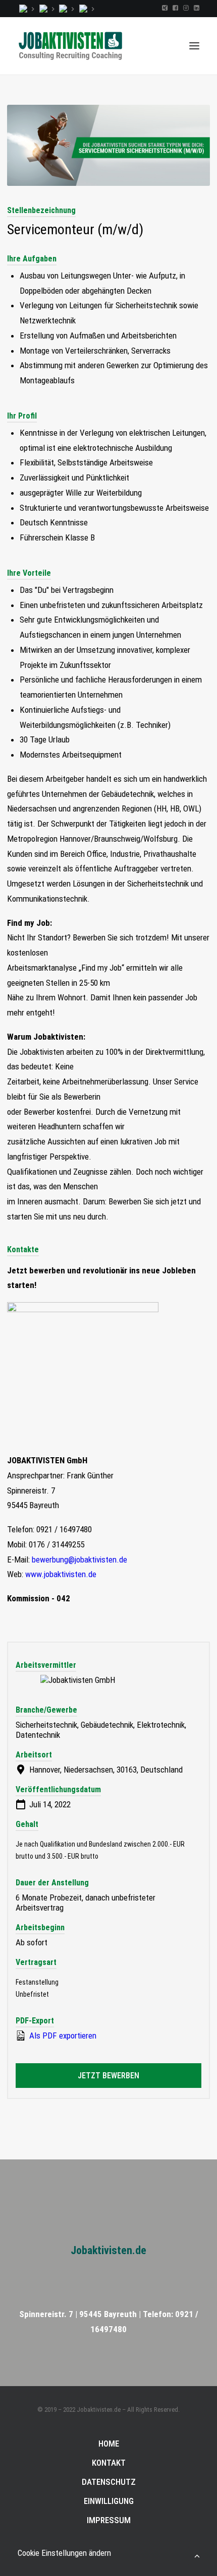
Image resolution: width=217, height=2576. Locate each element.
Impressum (109, 2520)
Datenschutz (109, 2482)
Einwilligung (109, 2501)
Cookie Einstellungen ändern (64, 2553)
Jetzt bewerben (108, 2076)
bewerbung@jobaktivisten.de (79, 1560)
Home (109, 2444)
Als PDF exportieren (62, 2036)
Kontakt (109, 2463)
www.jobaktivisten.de (61, 1574)
